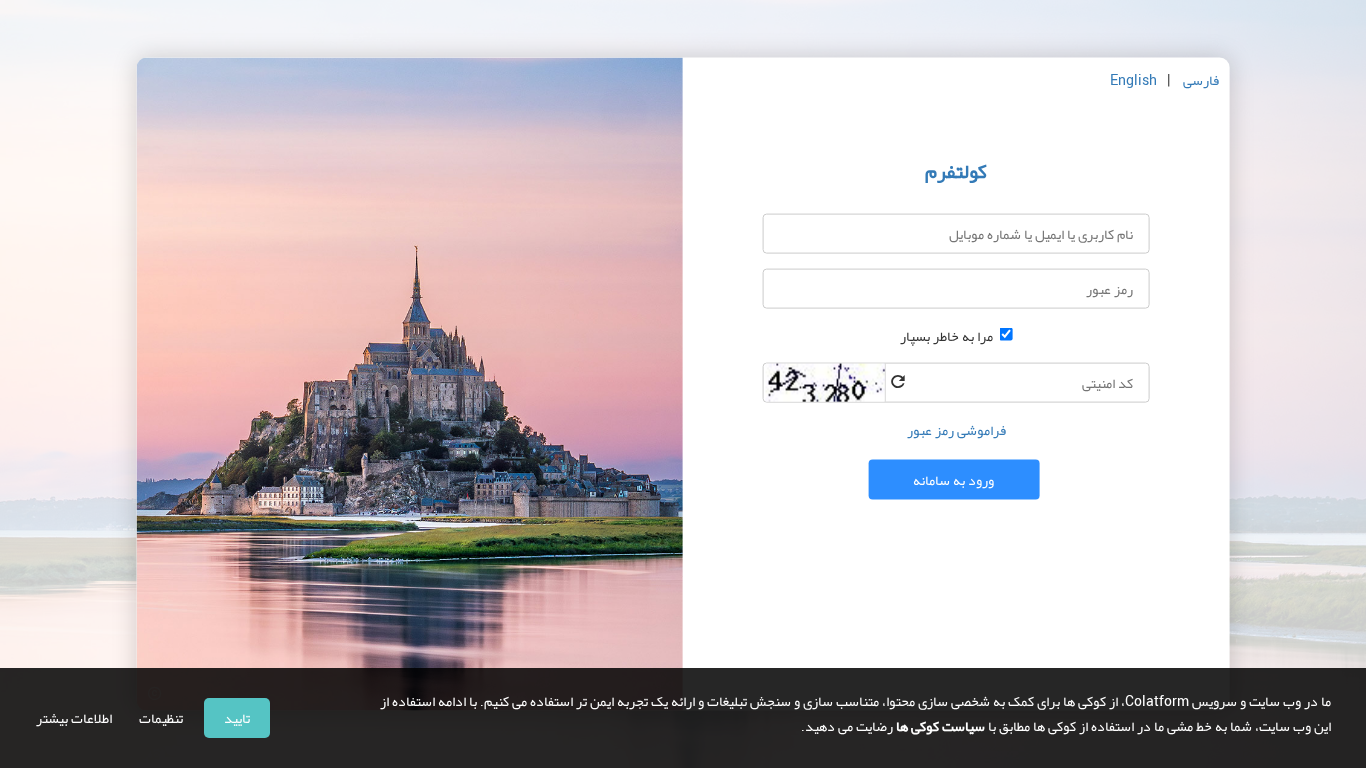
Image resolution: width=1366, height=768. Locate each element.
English (1133, 79)
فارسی (1201, 79)
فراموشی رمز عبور (956, 429)
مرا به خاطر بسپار (946, 335)
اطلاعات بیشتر (74, 717)
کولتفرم (956, 170)
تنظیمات (161, 717)
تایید (237, 717)
